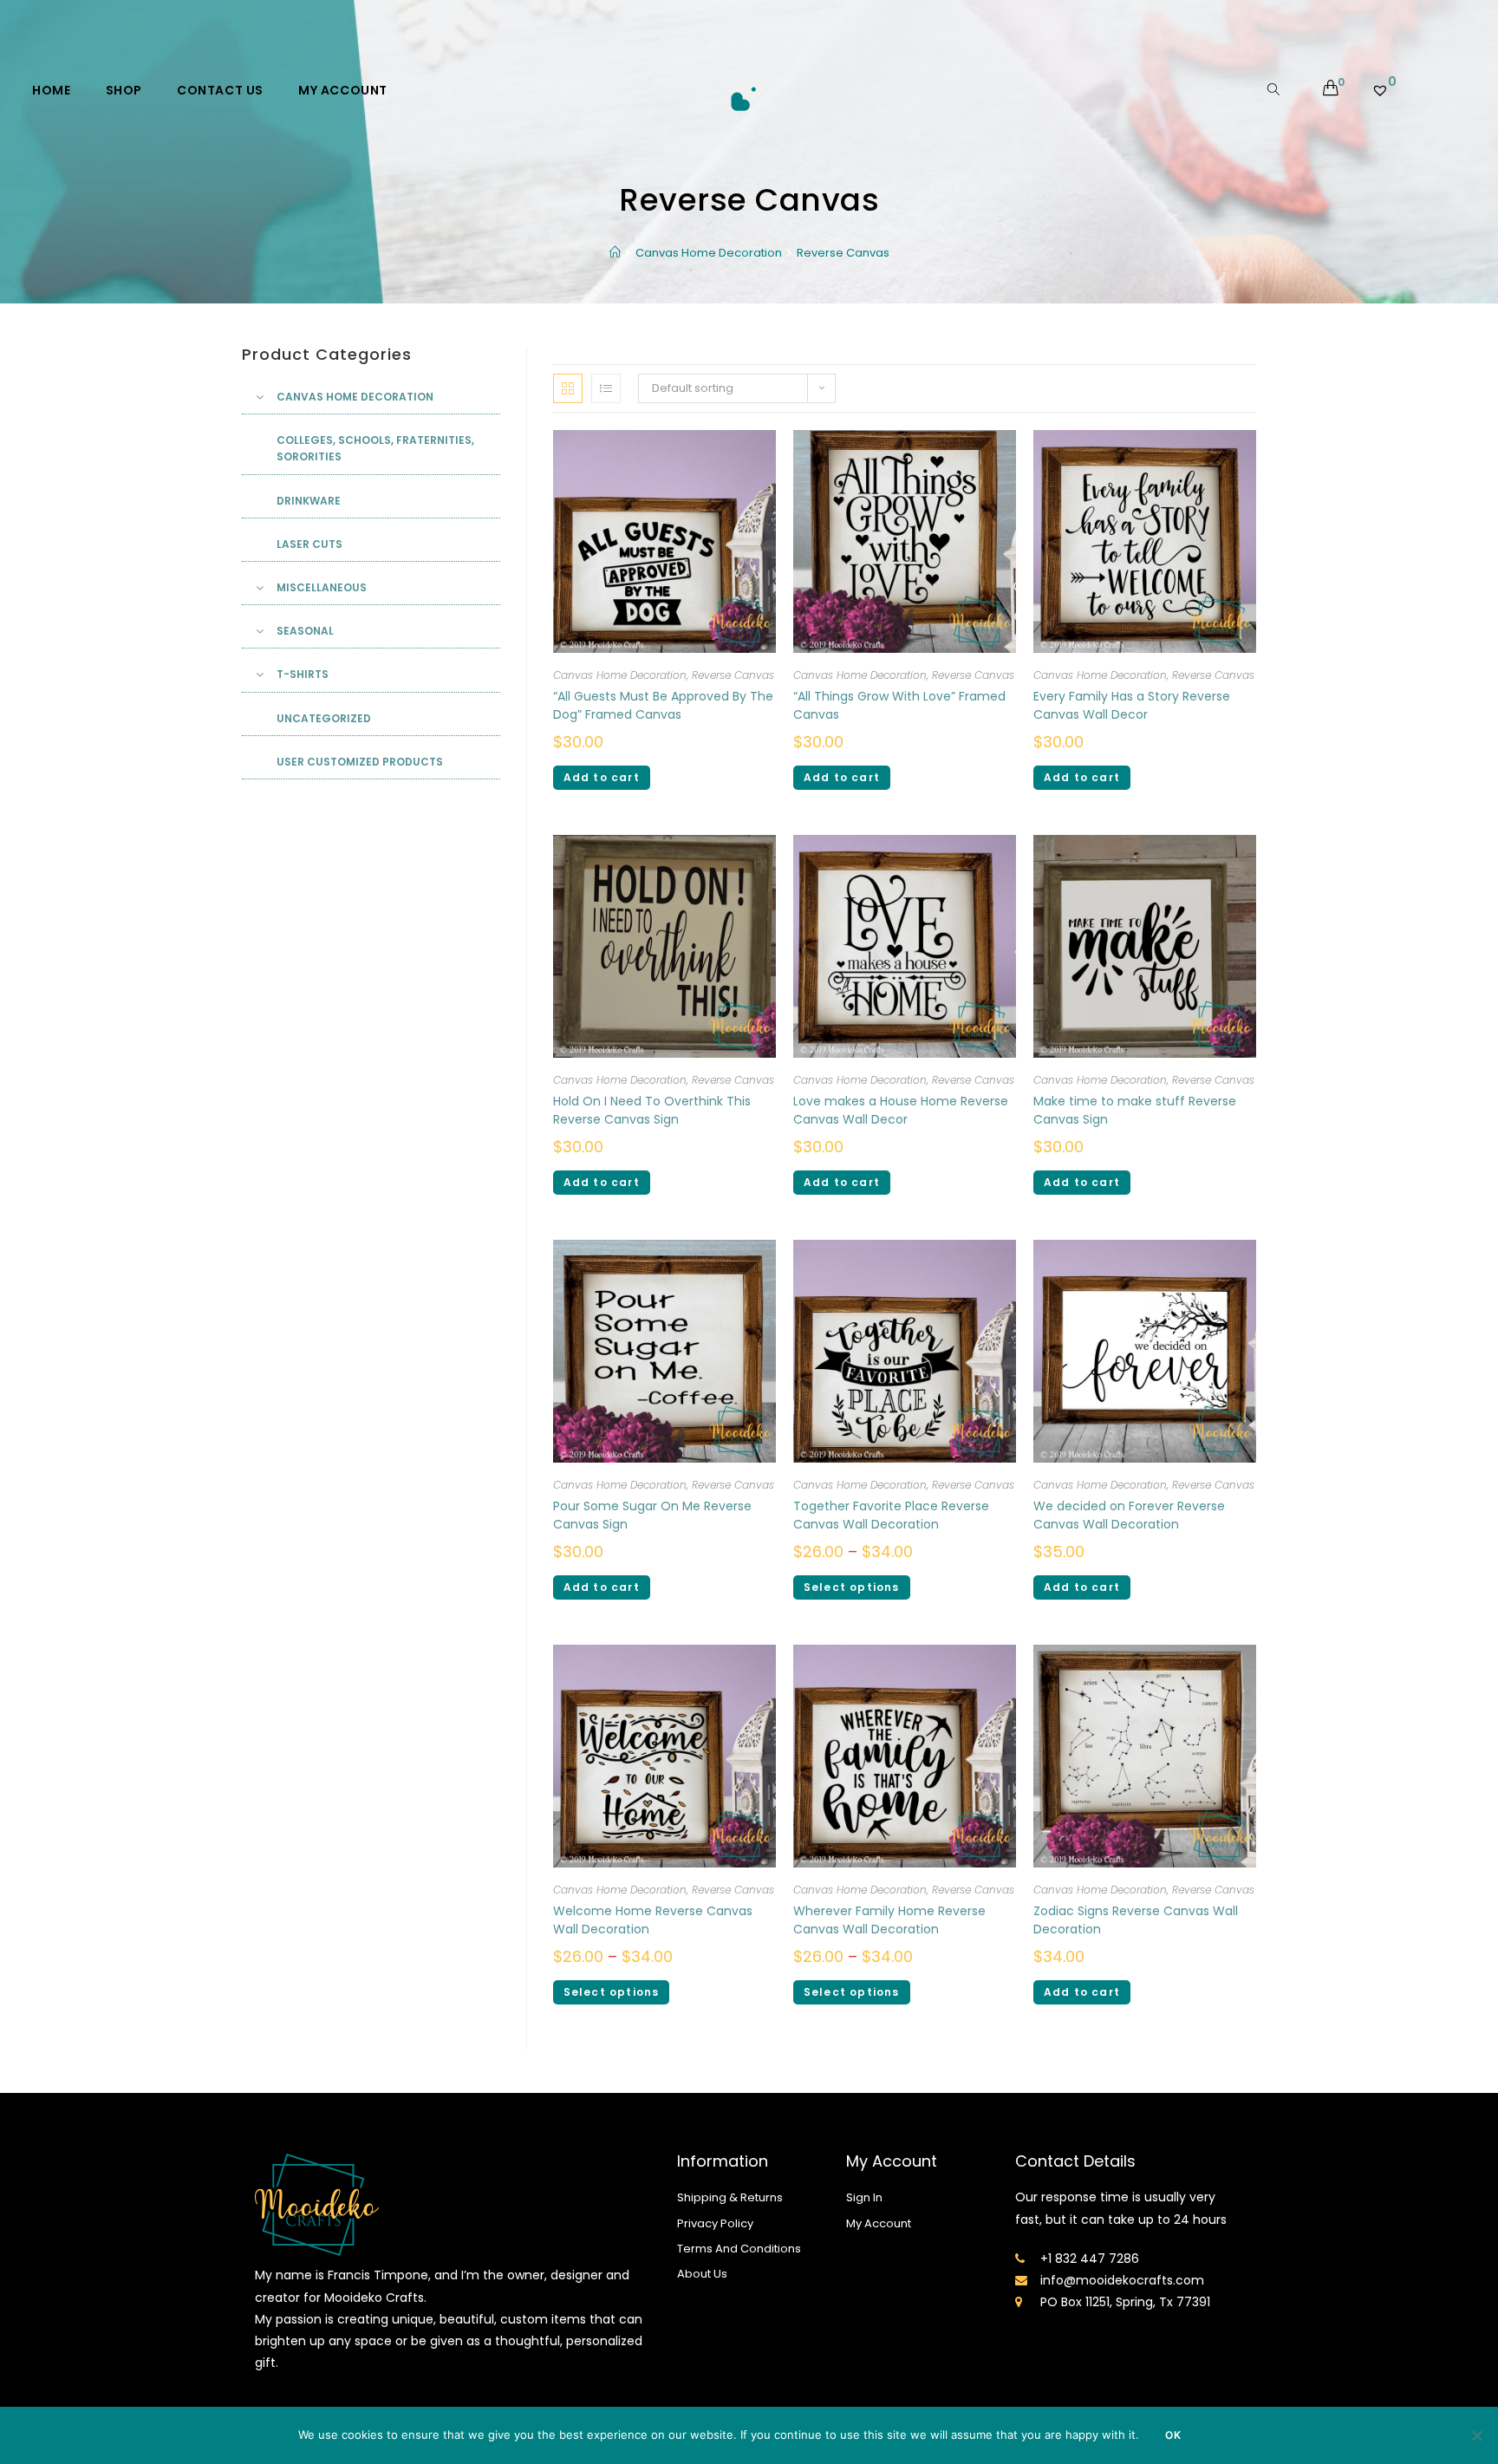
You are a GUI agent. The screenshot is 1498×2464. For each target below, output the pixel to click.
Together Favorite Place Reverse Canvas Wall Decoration (891, 1515)
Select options (852, 1587)
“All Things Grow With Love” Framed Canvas (899, 705)
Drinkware (309, 501)
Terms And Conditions (739, 2249)
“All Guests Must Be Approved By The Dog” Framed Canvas (663, 705)
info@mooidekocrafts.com (1122, 2280)
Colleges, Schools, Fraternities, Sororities (375, 448)
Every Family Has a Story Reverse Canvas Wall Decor (1132, 705)
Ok (1173, 2435)
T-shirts (303, 674)
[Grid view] (568, 388)
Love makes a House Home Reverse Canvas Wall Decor (901, 1110)
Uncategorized (324, 718)
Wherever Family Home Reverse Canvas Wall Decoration (889, 1920)
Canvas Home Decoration (620, 675)
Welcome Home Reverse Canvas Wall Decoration (653, 1920)
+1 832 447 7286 (1090, 2259)
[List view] (606, 388)
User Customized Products (360, 762)
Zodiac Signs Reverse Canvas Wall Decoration (1136, 1920)
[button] (1192, 358)
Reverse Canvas (733, 675)
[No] (1476, 2435)
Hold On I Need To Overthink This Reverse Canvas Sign (652, 1110)
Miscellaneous (322, 587)
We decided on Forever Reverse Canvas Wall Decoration (1129, 1515)
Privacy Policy (715, 2223)
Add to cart (602, 777)
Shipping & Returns (730, 2197)
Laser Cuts (309, 544)
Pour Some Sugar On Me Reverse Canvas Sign (652, 1515)
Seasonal (305, 631)
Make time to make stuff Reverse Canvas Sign (1135, 1110)
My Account (879, 2223)
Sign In (864, 2197)
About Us (702, 2274)
